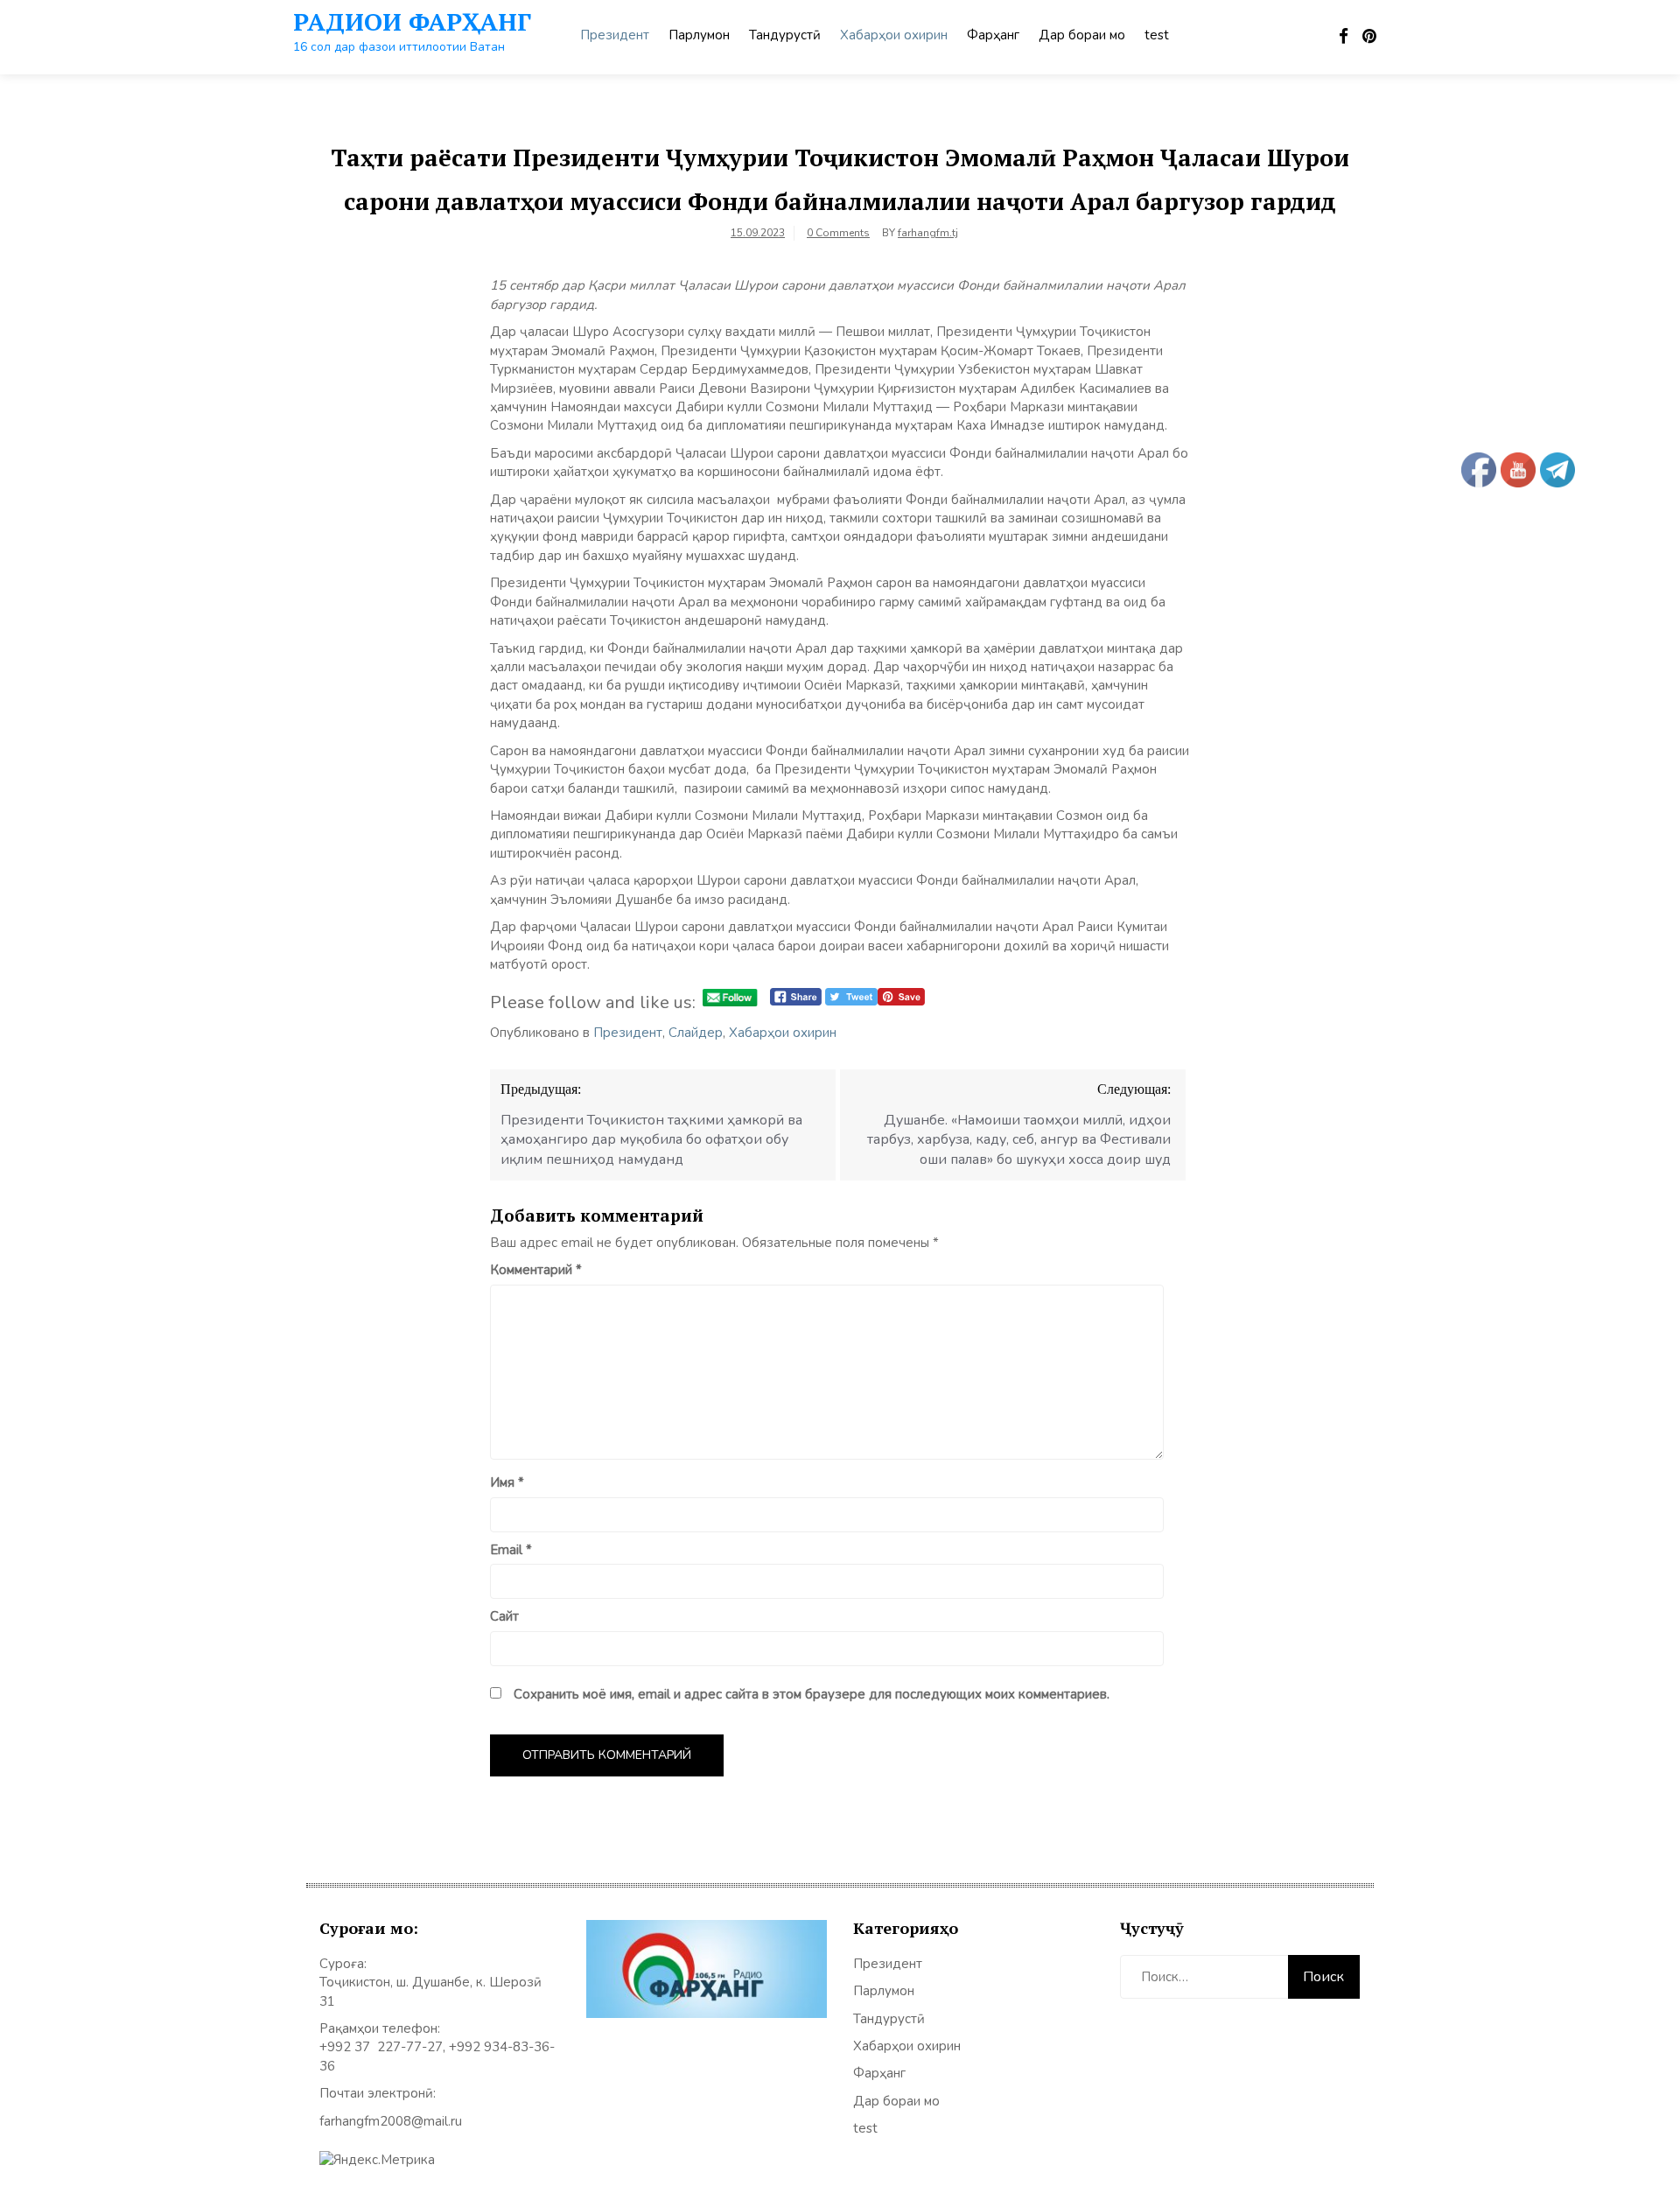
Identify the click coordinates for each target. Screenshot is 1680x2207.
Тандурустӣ (785, 35)
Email (511, 1550)
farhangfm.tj (928, 233)
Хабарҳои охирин (894, 35)
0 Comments (838, 233)
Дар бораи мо (1082, 35)
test (1157, 35)
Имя (507, 1482)
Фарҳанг (993, 35)
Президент (615, 35)
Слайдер (696, 1033)
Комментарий (536, 1270)
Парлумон (699, 35)
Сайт (504, 1616)
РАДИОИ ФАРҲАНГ (412, 21)
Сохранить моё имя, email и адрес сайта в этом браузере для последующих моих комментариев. (812, 1694)
